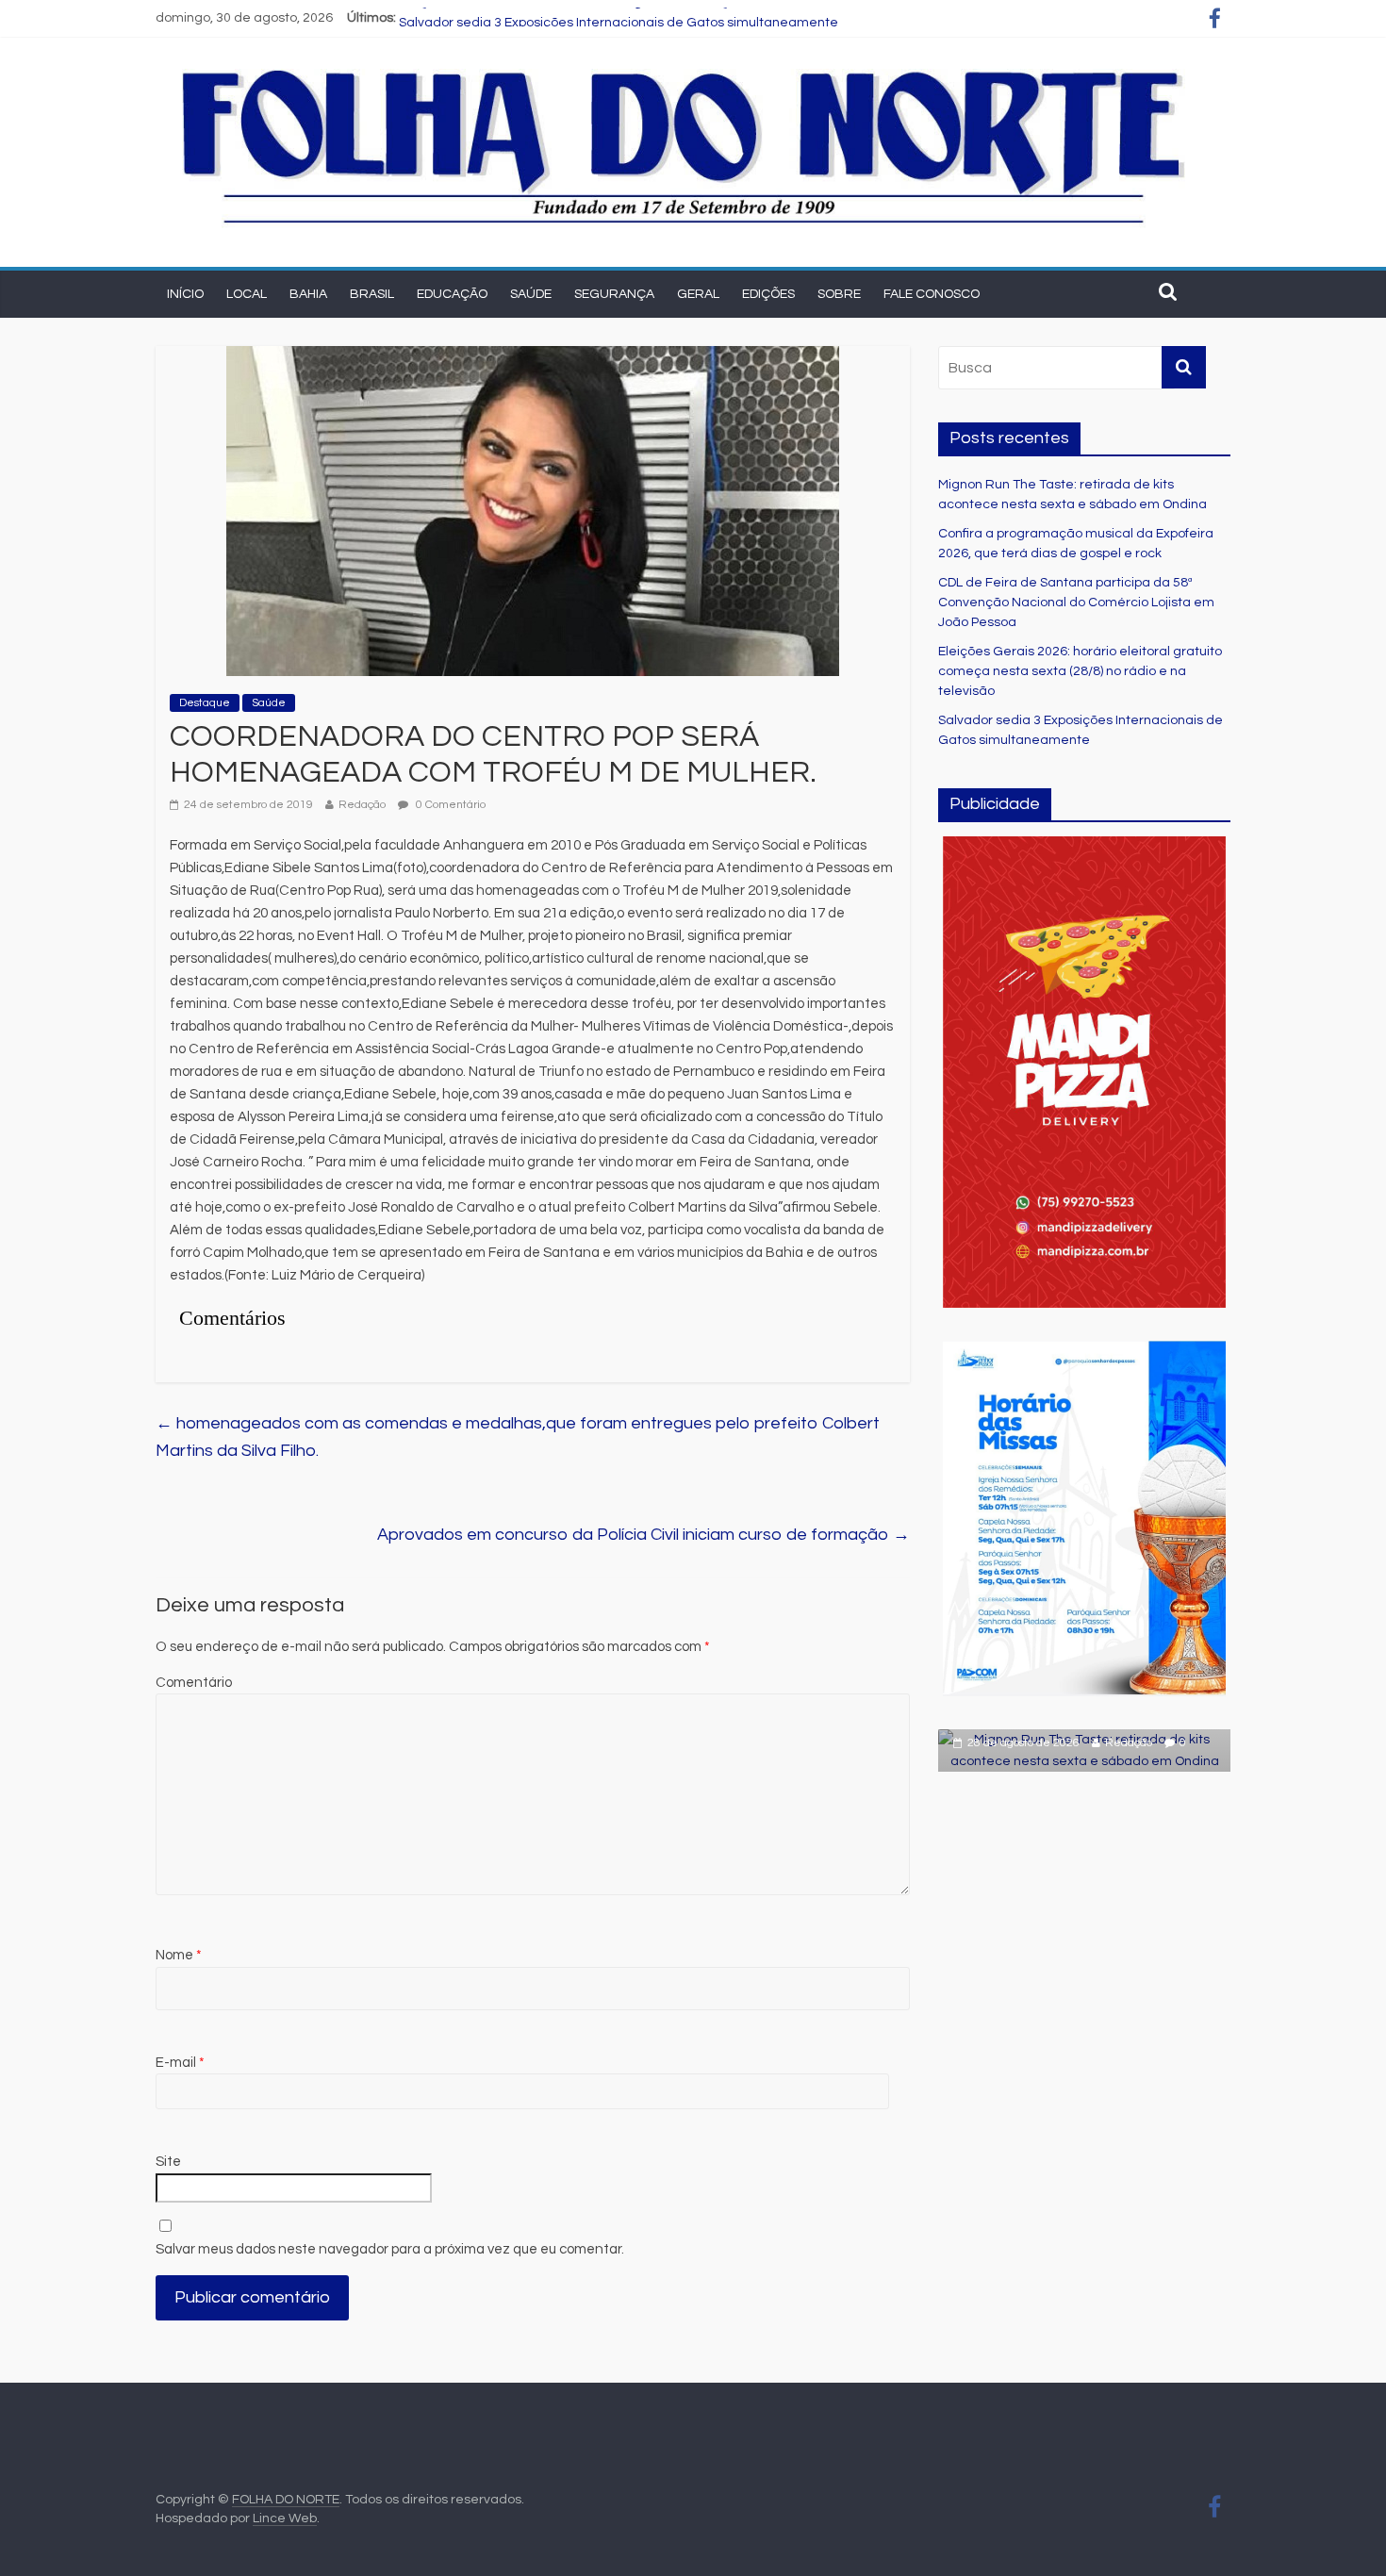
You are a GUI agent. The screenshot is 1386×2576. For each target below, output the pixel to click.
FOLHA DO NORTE (286, 2500)
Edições (768, 294)
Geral (698, 294)
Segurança (614, 294)
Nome (179, 1955)
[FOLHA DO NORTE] (684, 67)
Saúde (531, 294)
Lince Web (285, 2518)
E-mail (180, 2063)
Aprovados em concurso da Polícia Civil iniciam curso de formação (643, 1535)
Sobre (839, 294)
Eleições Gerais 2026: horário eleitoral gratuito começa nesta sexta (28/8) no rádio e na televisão (696, 18)
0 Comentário (449, 805)
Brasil (372, 294)
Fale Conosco (932, 294)
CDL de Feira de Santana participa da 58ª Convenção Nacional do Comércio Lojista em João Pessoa (1076, 603)
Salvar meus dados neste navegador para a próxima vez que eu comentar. (390, 2249)
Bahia (308, 294)
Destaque (205, 703)
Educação (452, 294)
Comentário (194, 1683)
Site (168, 2162)
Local (247, 294)
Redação (362, 805)
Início (185, 294)
